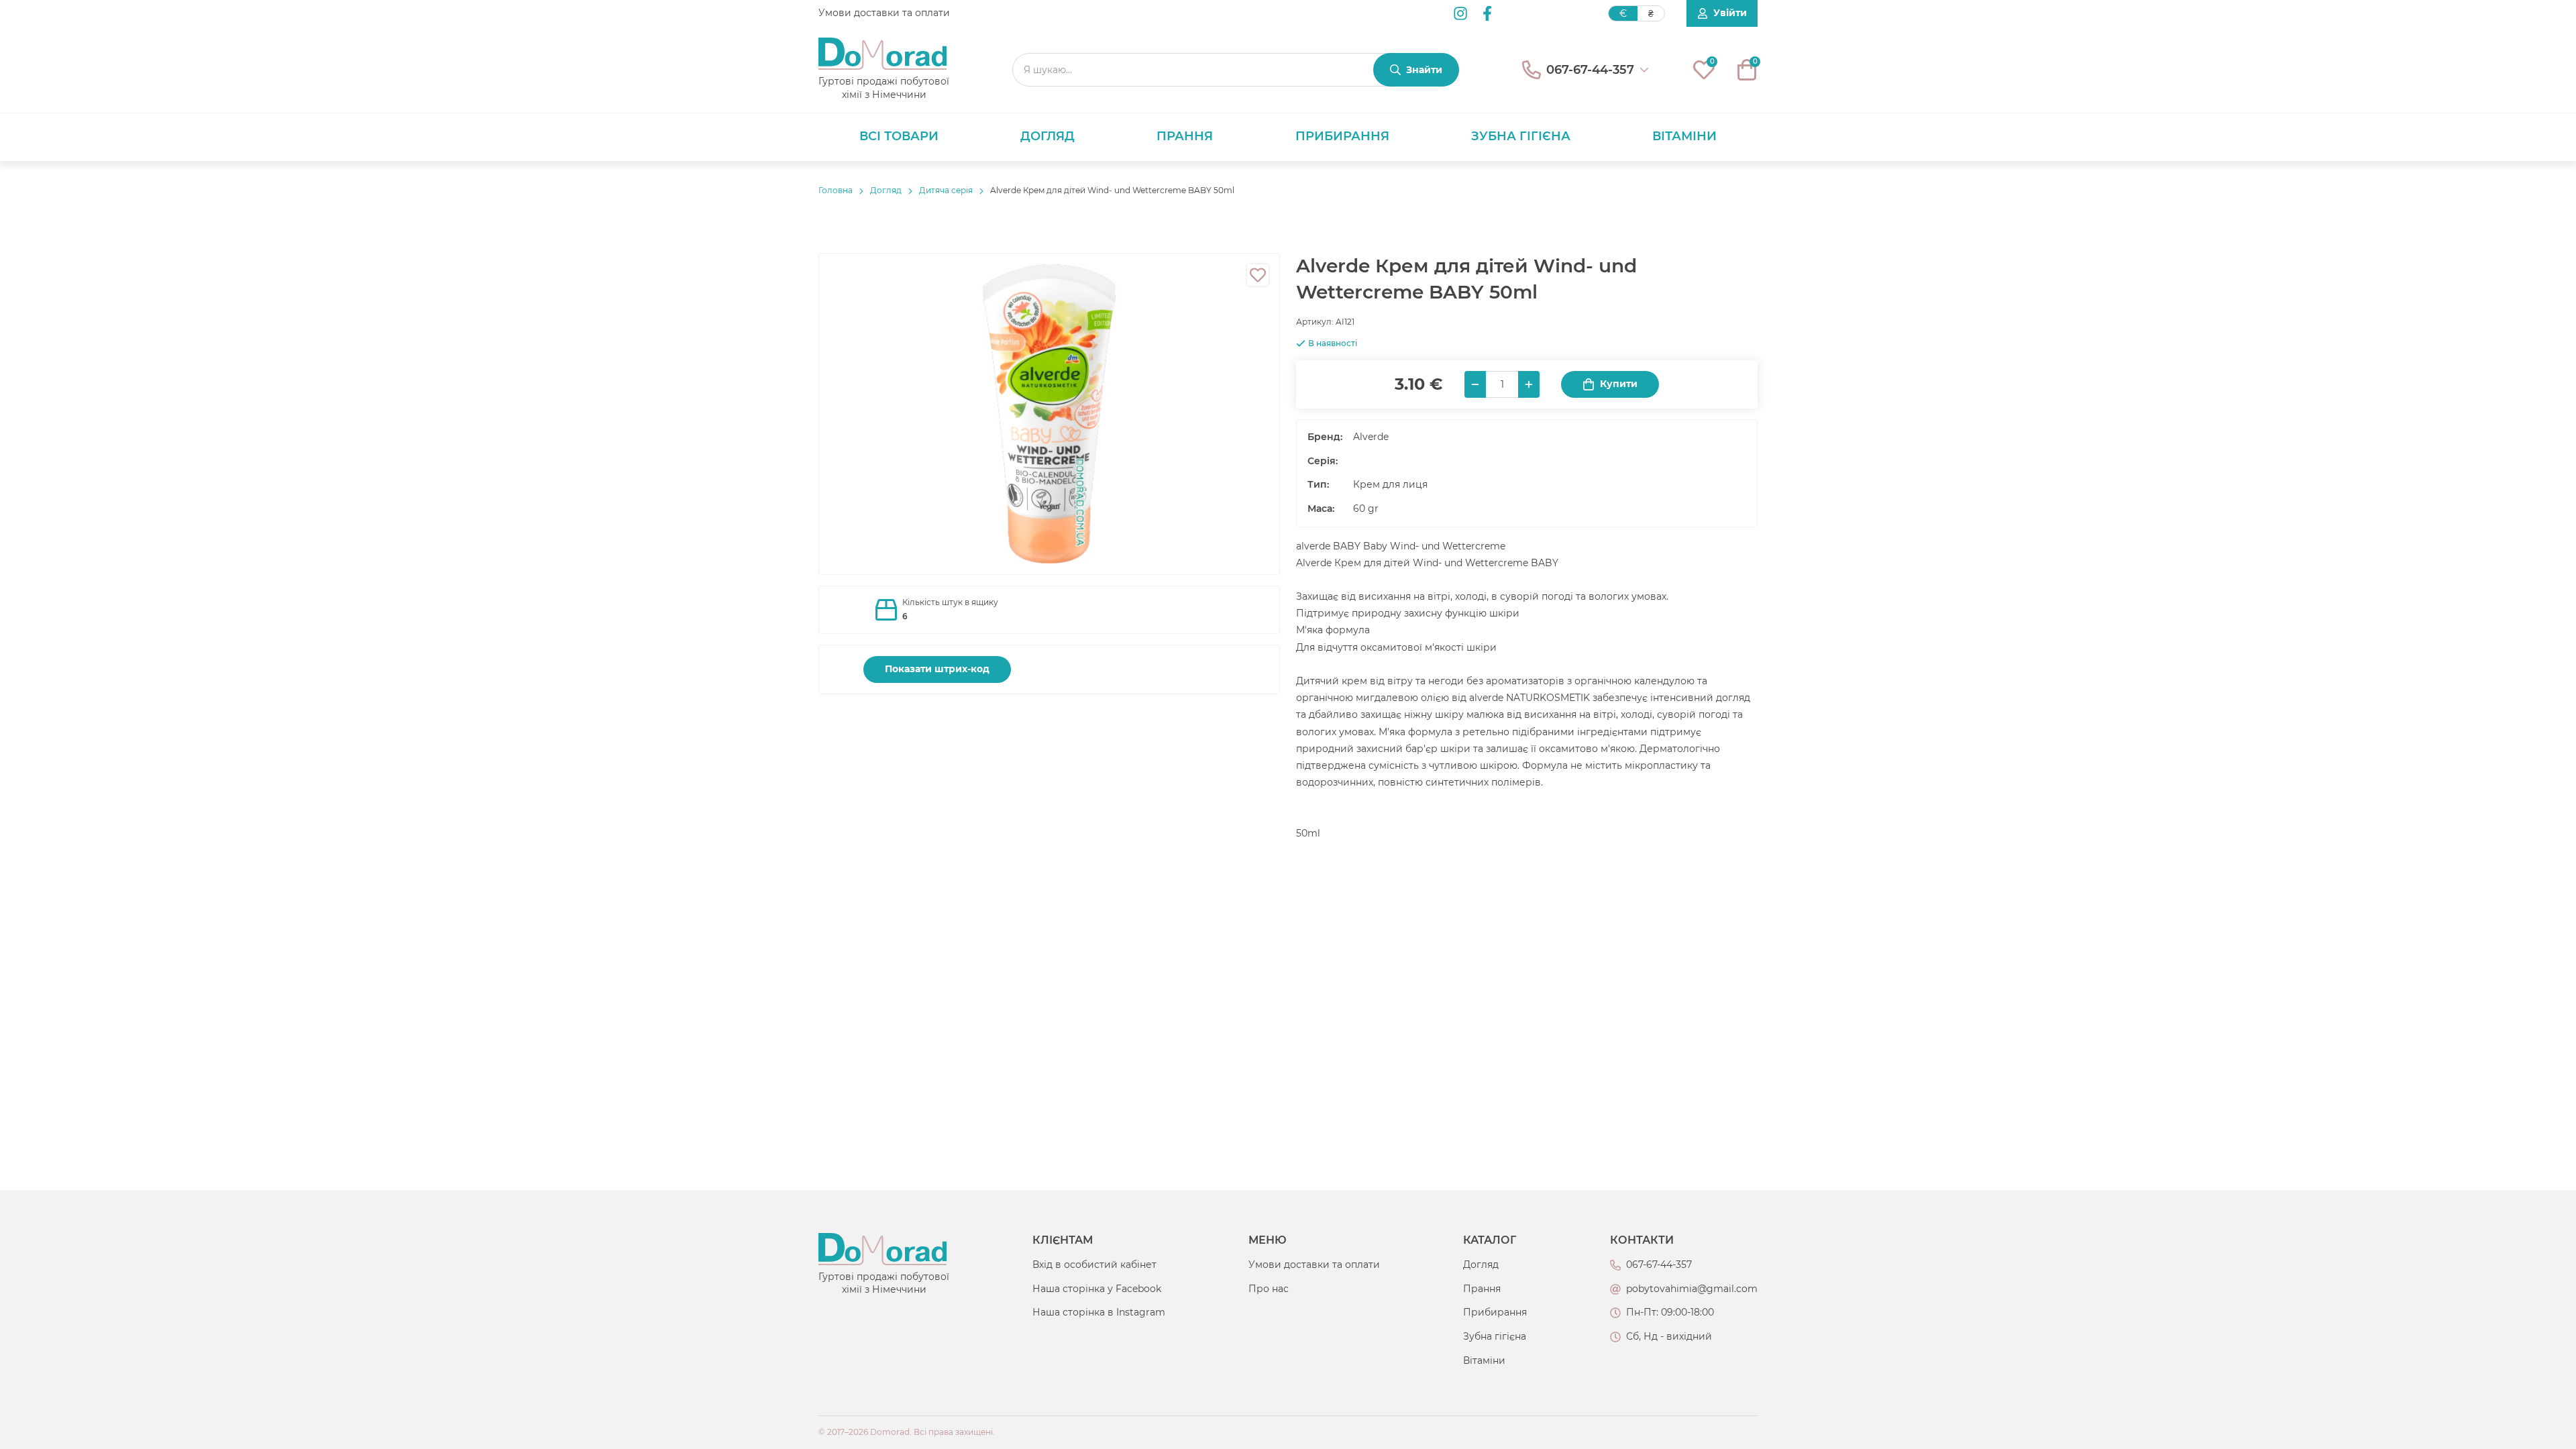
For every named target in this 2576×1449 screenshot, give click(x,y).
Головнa (836, 190)
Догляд (1048, 136)
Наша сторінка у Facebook (1097, 1289)
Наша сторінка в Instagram (1099, 1312)
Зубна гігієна (1521, 136)
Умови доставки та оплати (884, 13)
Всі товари (899, 136)
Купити (1619, 384)
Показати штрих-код (937, 669)
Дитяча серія (946, 190)
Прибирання (1342, 136)
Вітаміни (1684, 136)
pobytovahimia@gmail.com (1692, 1289)
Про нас (1269, 1289)
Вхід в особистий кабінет (1094, 1265)
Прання (1185, 136)
